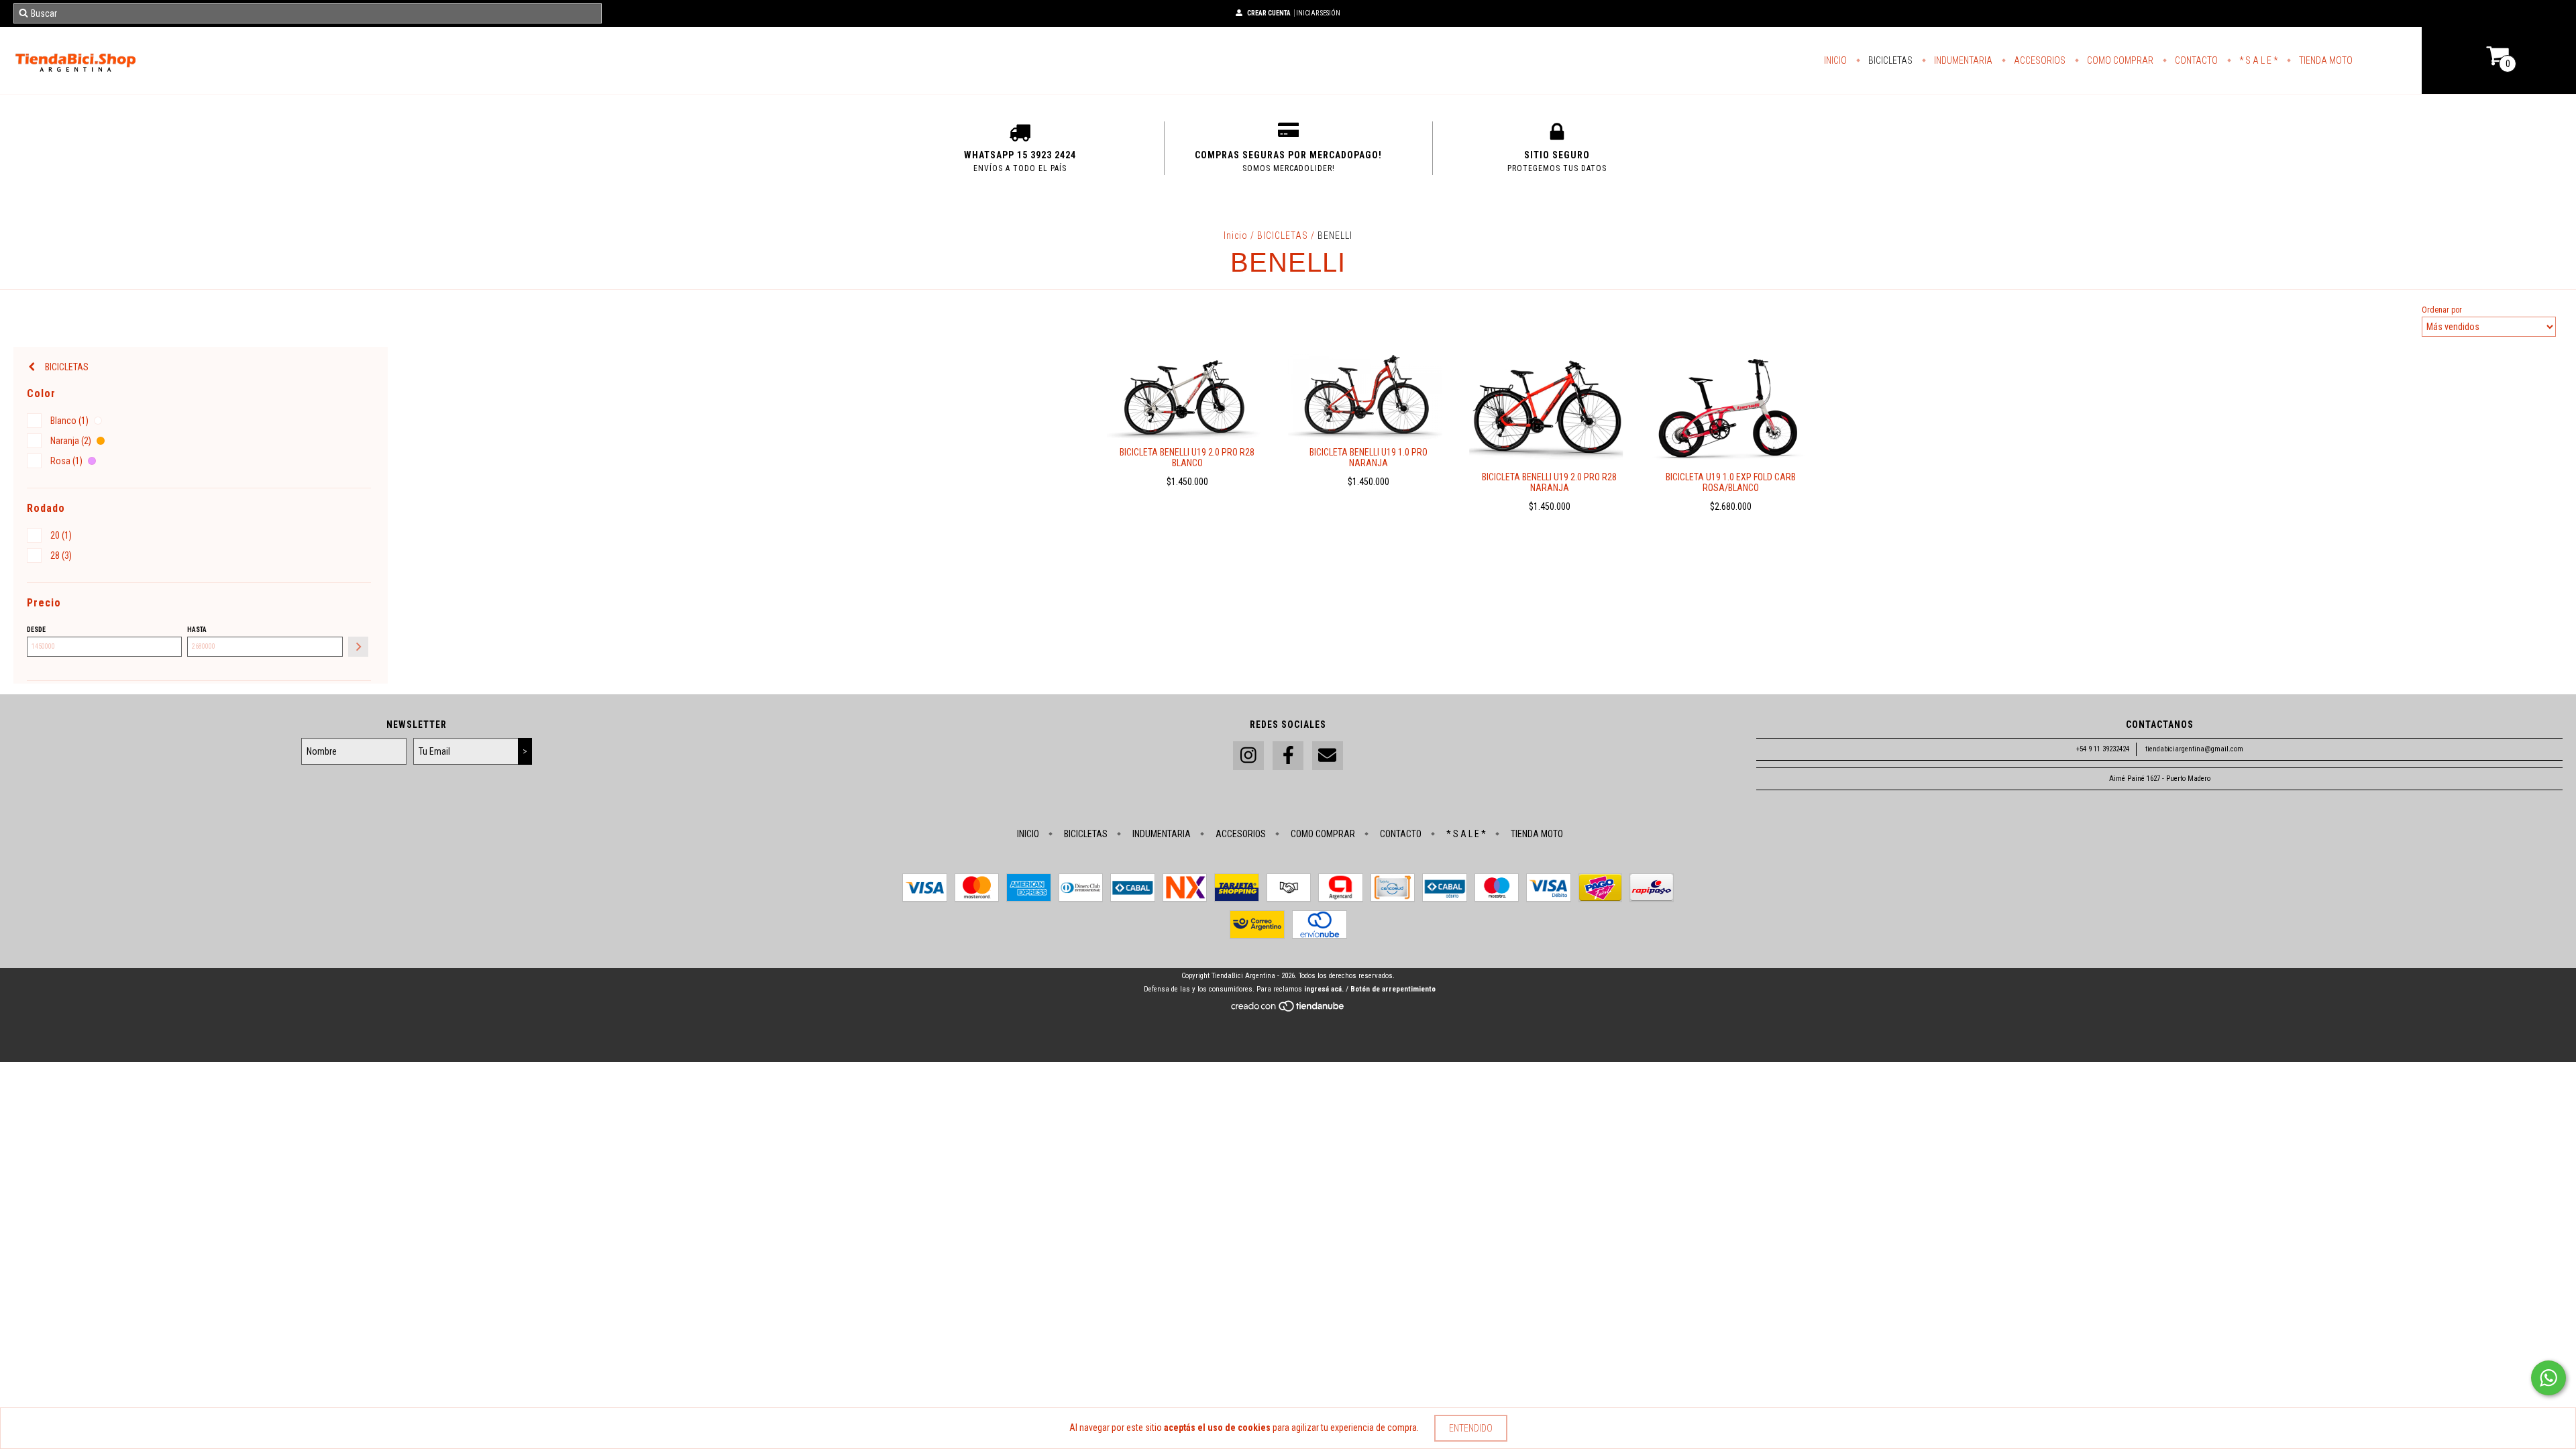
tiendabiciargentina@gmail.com (2194, 749)
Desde (36, 630)
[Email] (1328, 756)
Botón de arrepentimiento (1393, 989)
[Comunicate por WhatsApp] (2548, 1378)
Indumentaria (1962, 60)
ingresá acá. (1324, 989)
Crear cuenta (1269, 13)
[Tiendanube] (1288, 1010)
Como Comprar (2119, 60)
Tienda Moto (2325, 60)
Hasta (197, 630)
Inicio (1835, 60)
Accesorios (2039, 60)
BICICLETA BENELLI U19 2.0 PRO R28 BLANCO (1187, 458)
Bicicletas (1889, 60)
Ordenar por (2442, 310)
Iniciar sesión (1318, 13)
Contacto (2195, 60)
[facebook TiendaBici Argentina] (1288, 756)
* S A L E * (2257, 60)
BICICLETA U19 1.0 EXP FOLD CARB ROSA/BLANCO (1731, 482)
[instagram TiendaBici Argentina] (1248, 756)
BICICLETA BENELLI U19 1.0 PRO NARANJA (1368, 458)
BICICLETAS (1283, 235)
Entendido (1471, 1428)
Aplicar (358, 647)
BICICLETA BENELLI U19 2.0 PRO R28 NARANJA (1549, 482)
